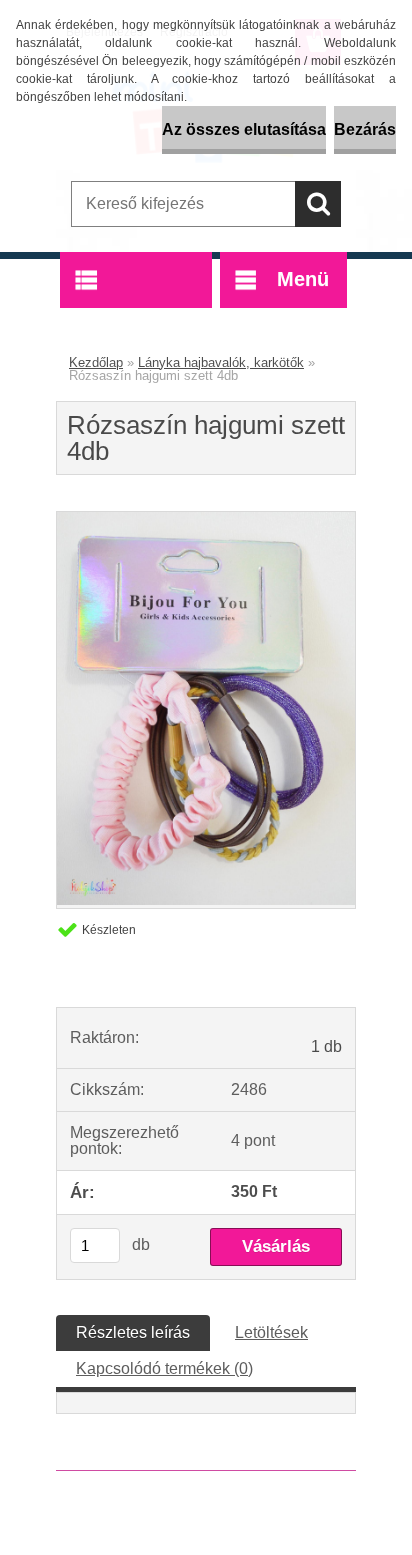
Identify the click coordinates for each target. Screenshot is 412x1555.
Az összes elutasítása (244, 129)
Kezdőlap (96, 362)
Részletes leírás (133, 1332)
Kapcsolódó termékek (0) (164, 1368)
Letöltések (271, 1332)
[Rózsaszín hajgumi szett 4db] (206, 899)
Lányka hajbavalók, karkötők (221, 362)
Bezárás (365, 129)
